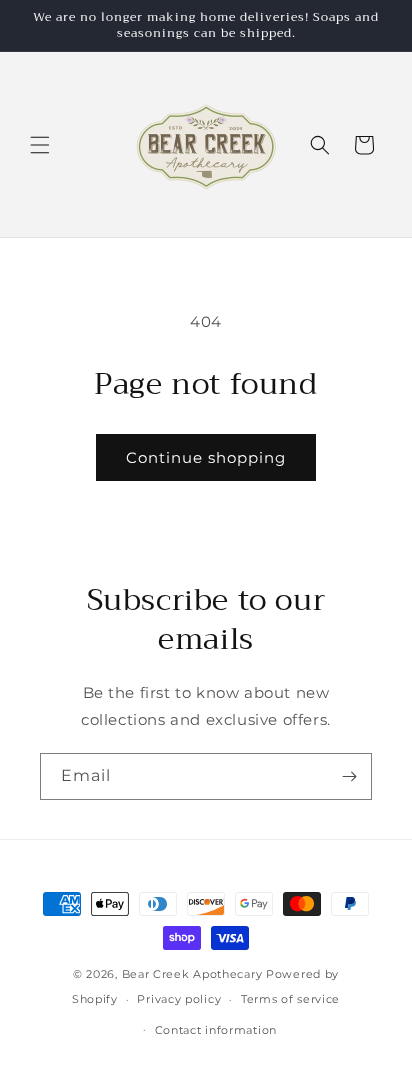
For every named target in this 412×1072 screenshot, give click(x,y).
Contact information (216, 1030)
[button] (40, 145)
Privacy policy (179, 999)
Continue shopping (206, 457)
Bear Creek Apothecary (192, 974)
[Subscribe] (349, 776)
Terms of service (290, 999)
